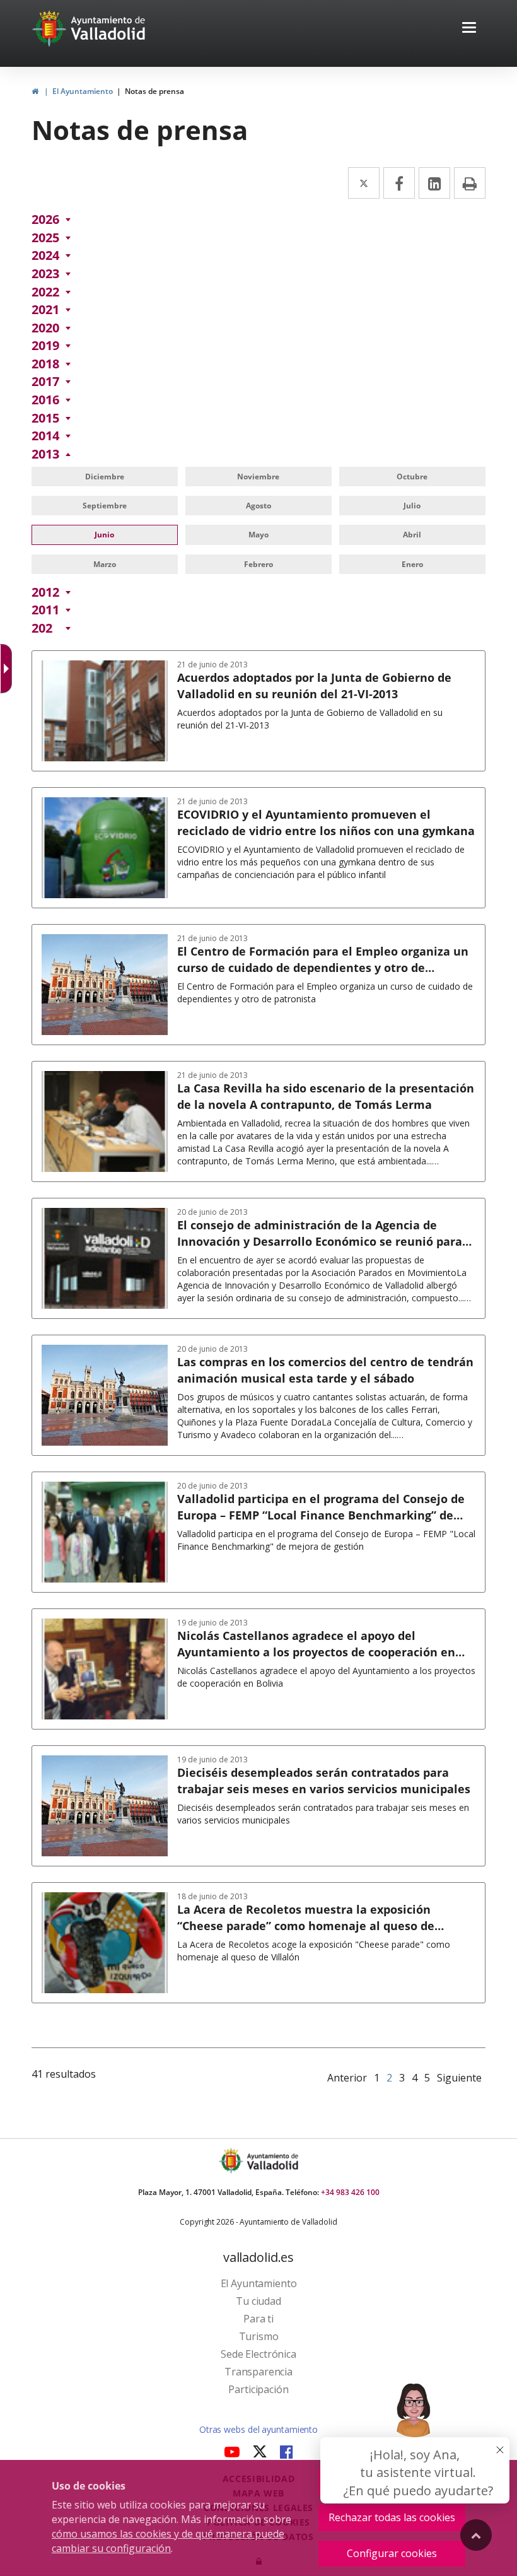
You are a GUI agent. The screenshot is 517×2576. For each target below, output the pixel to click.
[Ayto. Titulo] (272, 2161)
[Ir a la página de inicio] (51, 28)
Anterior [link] (347, 2078)
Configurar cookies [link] (392, 2553)
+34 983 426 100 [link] (350, 2192)
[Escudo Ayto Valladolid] (232, 2161)
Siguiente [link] (459, 2078)
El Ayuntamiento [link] (83, 91)
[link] (35, 91)
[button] (469, 29)
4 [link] (415, 2078)
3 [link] (402, 2078)
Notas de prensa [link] (154, 91)
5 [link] (427, 2078)
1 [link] (377, 2078)
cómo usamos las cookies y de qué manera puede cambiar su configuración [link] (168, 2541)
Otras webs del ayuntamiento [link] (258, 2429)
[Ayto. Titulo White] (108, 28)
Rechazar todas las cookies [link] (392, 2517)
